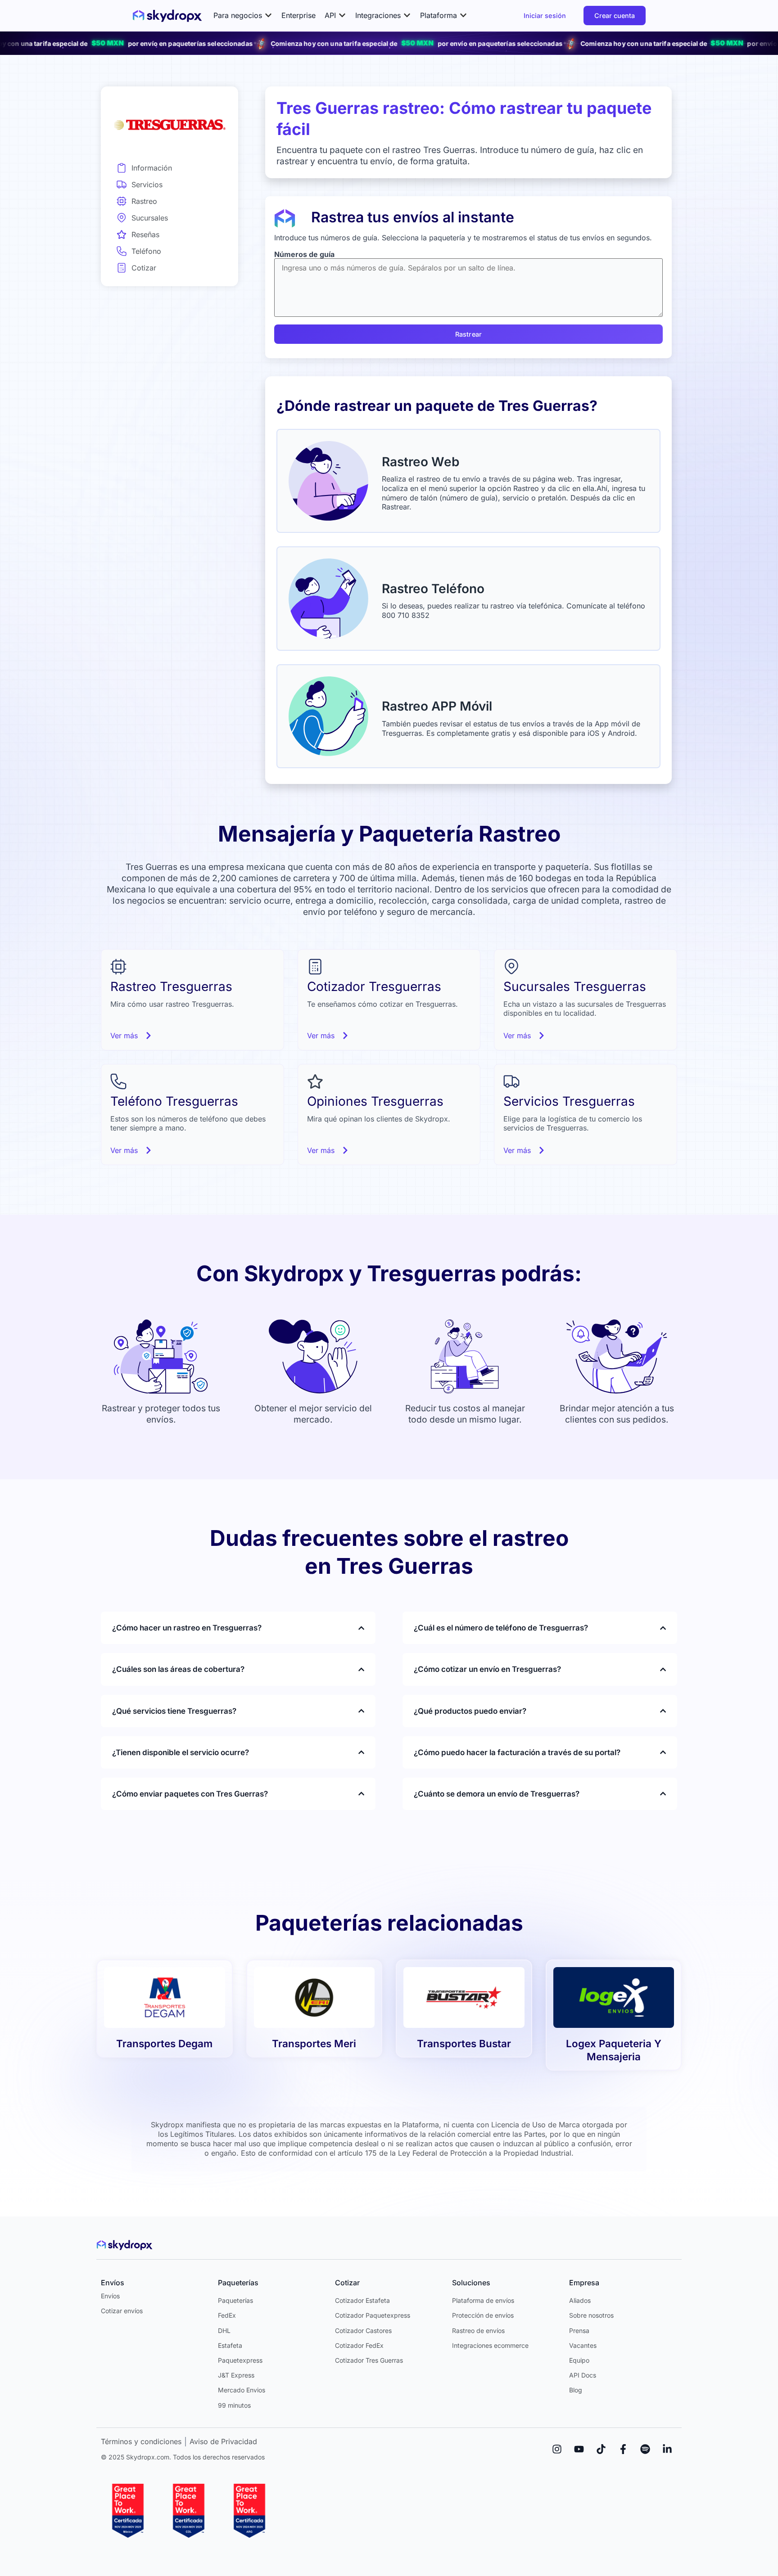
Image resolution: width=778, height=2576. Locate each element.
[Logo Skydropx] (167, 16)
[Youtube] (579, 2449)
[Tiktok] (601, 2449)
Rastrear (468, 334)
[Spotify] (645, 2449)
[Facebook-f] (623, 2449)
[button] (243, 16)
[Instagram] (557, 2449)
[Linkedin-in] (667, 2449)
